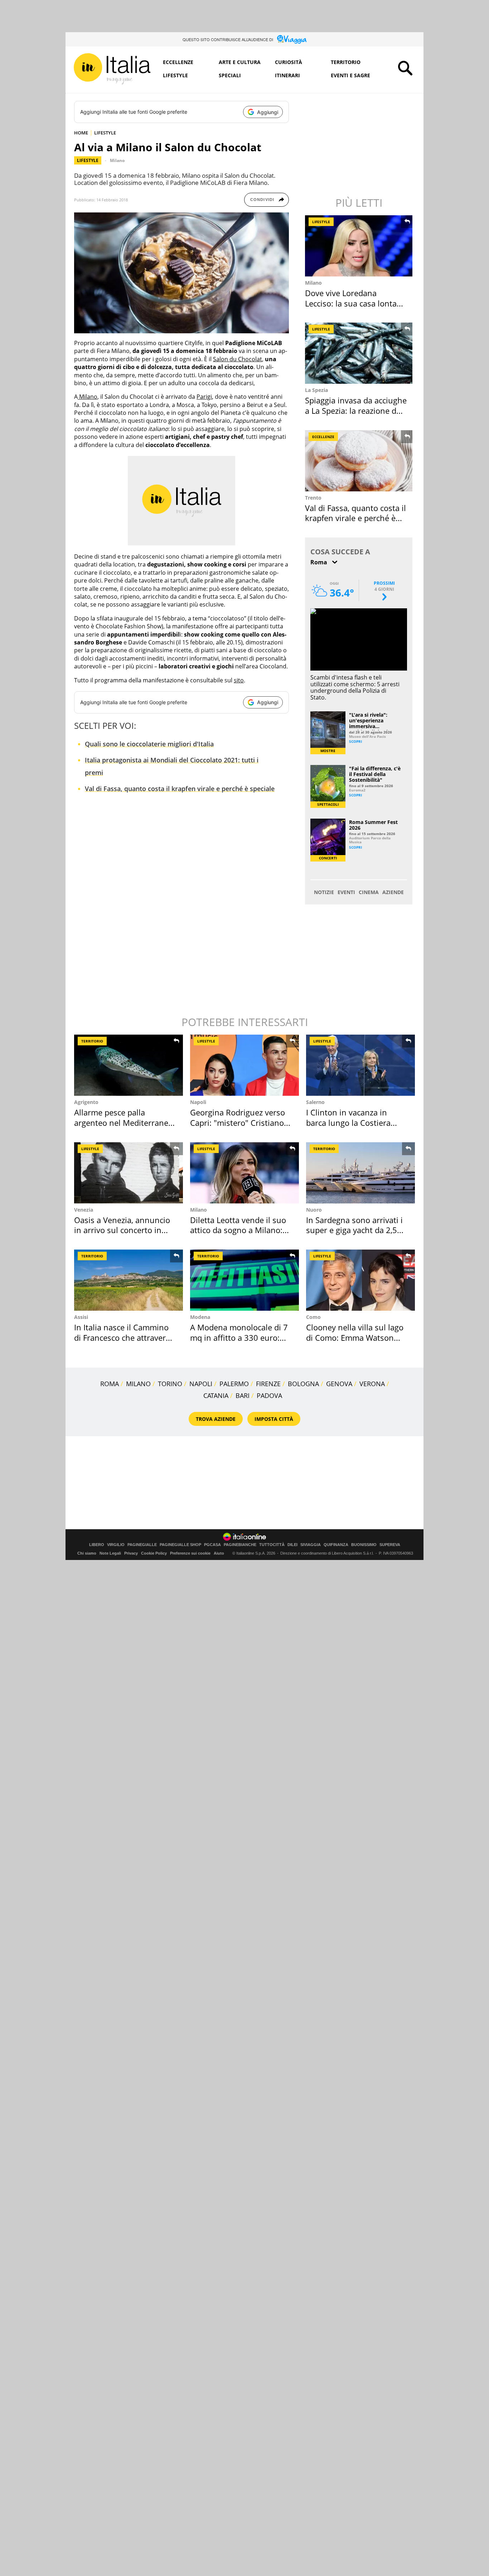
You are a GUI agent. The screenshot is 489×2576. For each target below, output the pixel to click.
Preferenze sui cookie (190, 1553)
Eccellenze (178, 62)
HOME (81, 133)
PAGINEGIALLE (142, 1545)
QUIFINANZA (336, 1545)
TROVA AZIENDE (216, 1419)
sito (239, 680)
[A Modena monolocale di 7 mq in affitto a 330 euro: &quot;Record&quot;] (245, 1280)
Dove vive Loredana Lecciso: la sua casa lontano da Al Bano (356, 303)
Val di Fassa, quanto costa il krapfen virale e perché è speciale (180, 789)
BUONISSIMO (364, 1545)
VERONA (372, 1384)
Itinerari (287, 75)
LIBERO (97, 1545)
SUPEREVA (390, 1545)
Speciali (230, 75)
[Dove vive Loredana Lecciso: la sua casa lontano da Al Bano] (359, 246)
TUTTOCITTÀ (272, 1545)
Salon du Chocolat (238, 359)
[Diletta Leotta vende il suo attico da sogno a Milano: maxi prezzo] (245, 1173)
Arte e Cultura (240, 62)
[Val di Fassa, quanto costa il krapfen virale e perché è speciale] (359, 461)
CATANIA (216, 1395)
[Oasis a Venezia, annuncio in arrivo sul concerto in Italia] (129, 1173)
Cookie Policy (154, 1553)
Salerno (315, 1102)
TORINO (170, 1384)
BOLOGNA (303, 1384)
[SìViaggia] (292, 39)
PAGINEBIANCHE (240, 1545)
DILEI (292, 1545)
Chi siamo (87, 1553)
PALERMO (234, 1384)
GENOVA (339, 1384)
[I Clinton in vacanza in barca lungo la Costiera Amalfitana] (360, 1065)
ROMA (110, 1384)
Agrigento (86, 1102)
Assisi (81, 1317)
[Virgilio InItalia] (112, 69)
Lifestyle (175, 75)
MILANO (138, 1384)
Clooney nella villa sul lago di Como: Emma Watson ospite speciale (355, 1337)
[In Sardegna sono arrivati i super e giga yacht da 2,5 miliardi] (360, 1173)
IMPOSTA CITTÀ (274, 1419)
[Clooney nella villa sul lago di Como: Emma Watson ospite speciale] (360, 1280)
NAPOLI (201, 1384)
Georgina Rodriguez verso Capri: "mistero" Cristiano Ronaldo (238, 1122)
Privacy (131, 1553)
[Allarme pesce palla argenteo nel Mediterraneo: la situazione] (129, 1065)
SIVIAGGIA (311, 1545)
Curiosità (289, 62)
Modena (200, 1317)
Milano (117, 160)
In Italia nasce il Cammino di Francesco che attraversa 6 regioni (124, 1337)
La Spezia (316, 390)
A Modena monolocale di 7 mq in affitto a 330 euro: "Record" (239, 1337)
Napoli (198, 1102)
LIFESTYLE (105, 133)
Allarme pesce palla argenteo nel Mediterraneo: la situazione (125, 1122)
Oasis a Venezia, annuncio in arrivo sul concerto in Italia (122, 1230)
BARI (243, 1395)
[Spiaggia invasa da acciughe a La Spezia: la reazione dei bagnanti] (359, 353)
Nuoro (314, 1210)
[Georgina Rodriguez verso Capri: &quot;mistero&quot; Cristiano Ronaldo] (245, 1065)
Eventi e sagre (350, 75)
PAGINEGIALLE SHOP (180, 1545)
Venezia (84, 1210)
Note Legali (110, 1553)
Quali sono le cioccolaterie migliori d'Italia (149, 744)
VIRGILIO (116, 1545)
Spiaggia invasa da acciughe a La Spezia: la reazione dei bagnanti (356, 410)
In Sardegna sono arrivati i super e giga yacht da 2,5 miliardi (354, 1230)
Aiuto (219, 1553)
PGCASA (212, 1545)
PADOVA (269, 1395)
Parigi (204, 397)
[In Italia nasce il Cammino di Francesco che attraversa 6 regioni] (129, 1280)
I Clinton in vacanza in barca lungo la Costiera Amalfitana (348, 1122)
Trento (313, 498)
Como (313, 1317)
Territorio (346, 62)
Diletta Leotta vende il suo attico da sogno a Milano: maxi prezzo (238, 1230)
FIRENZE (268, 1384)
